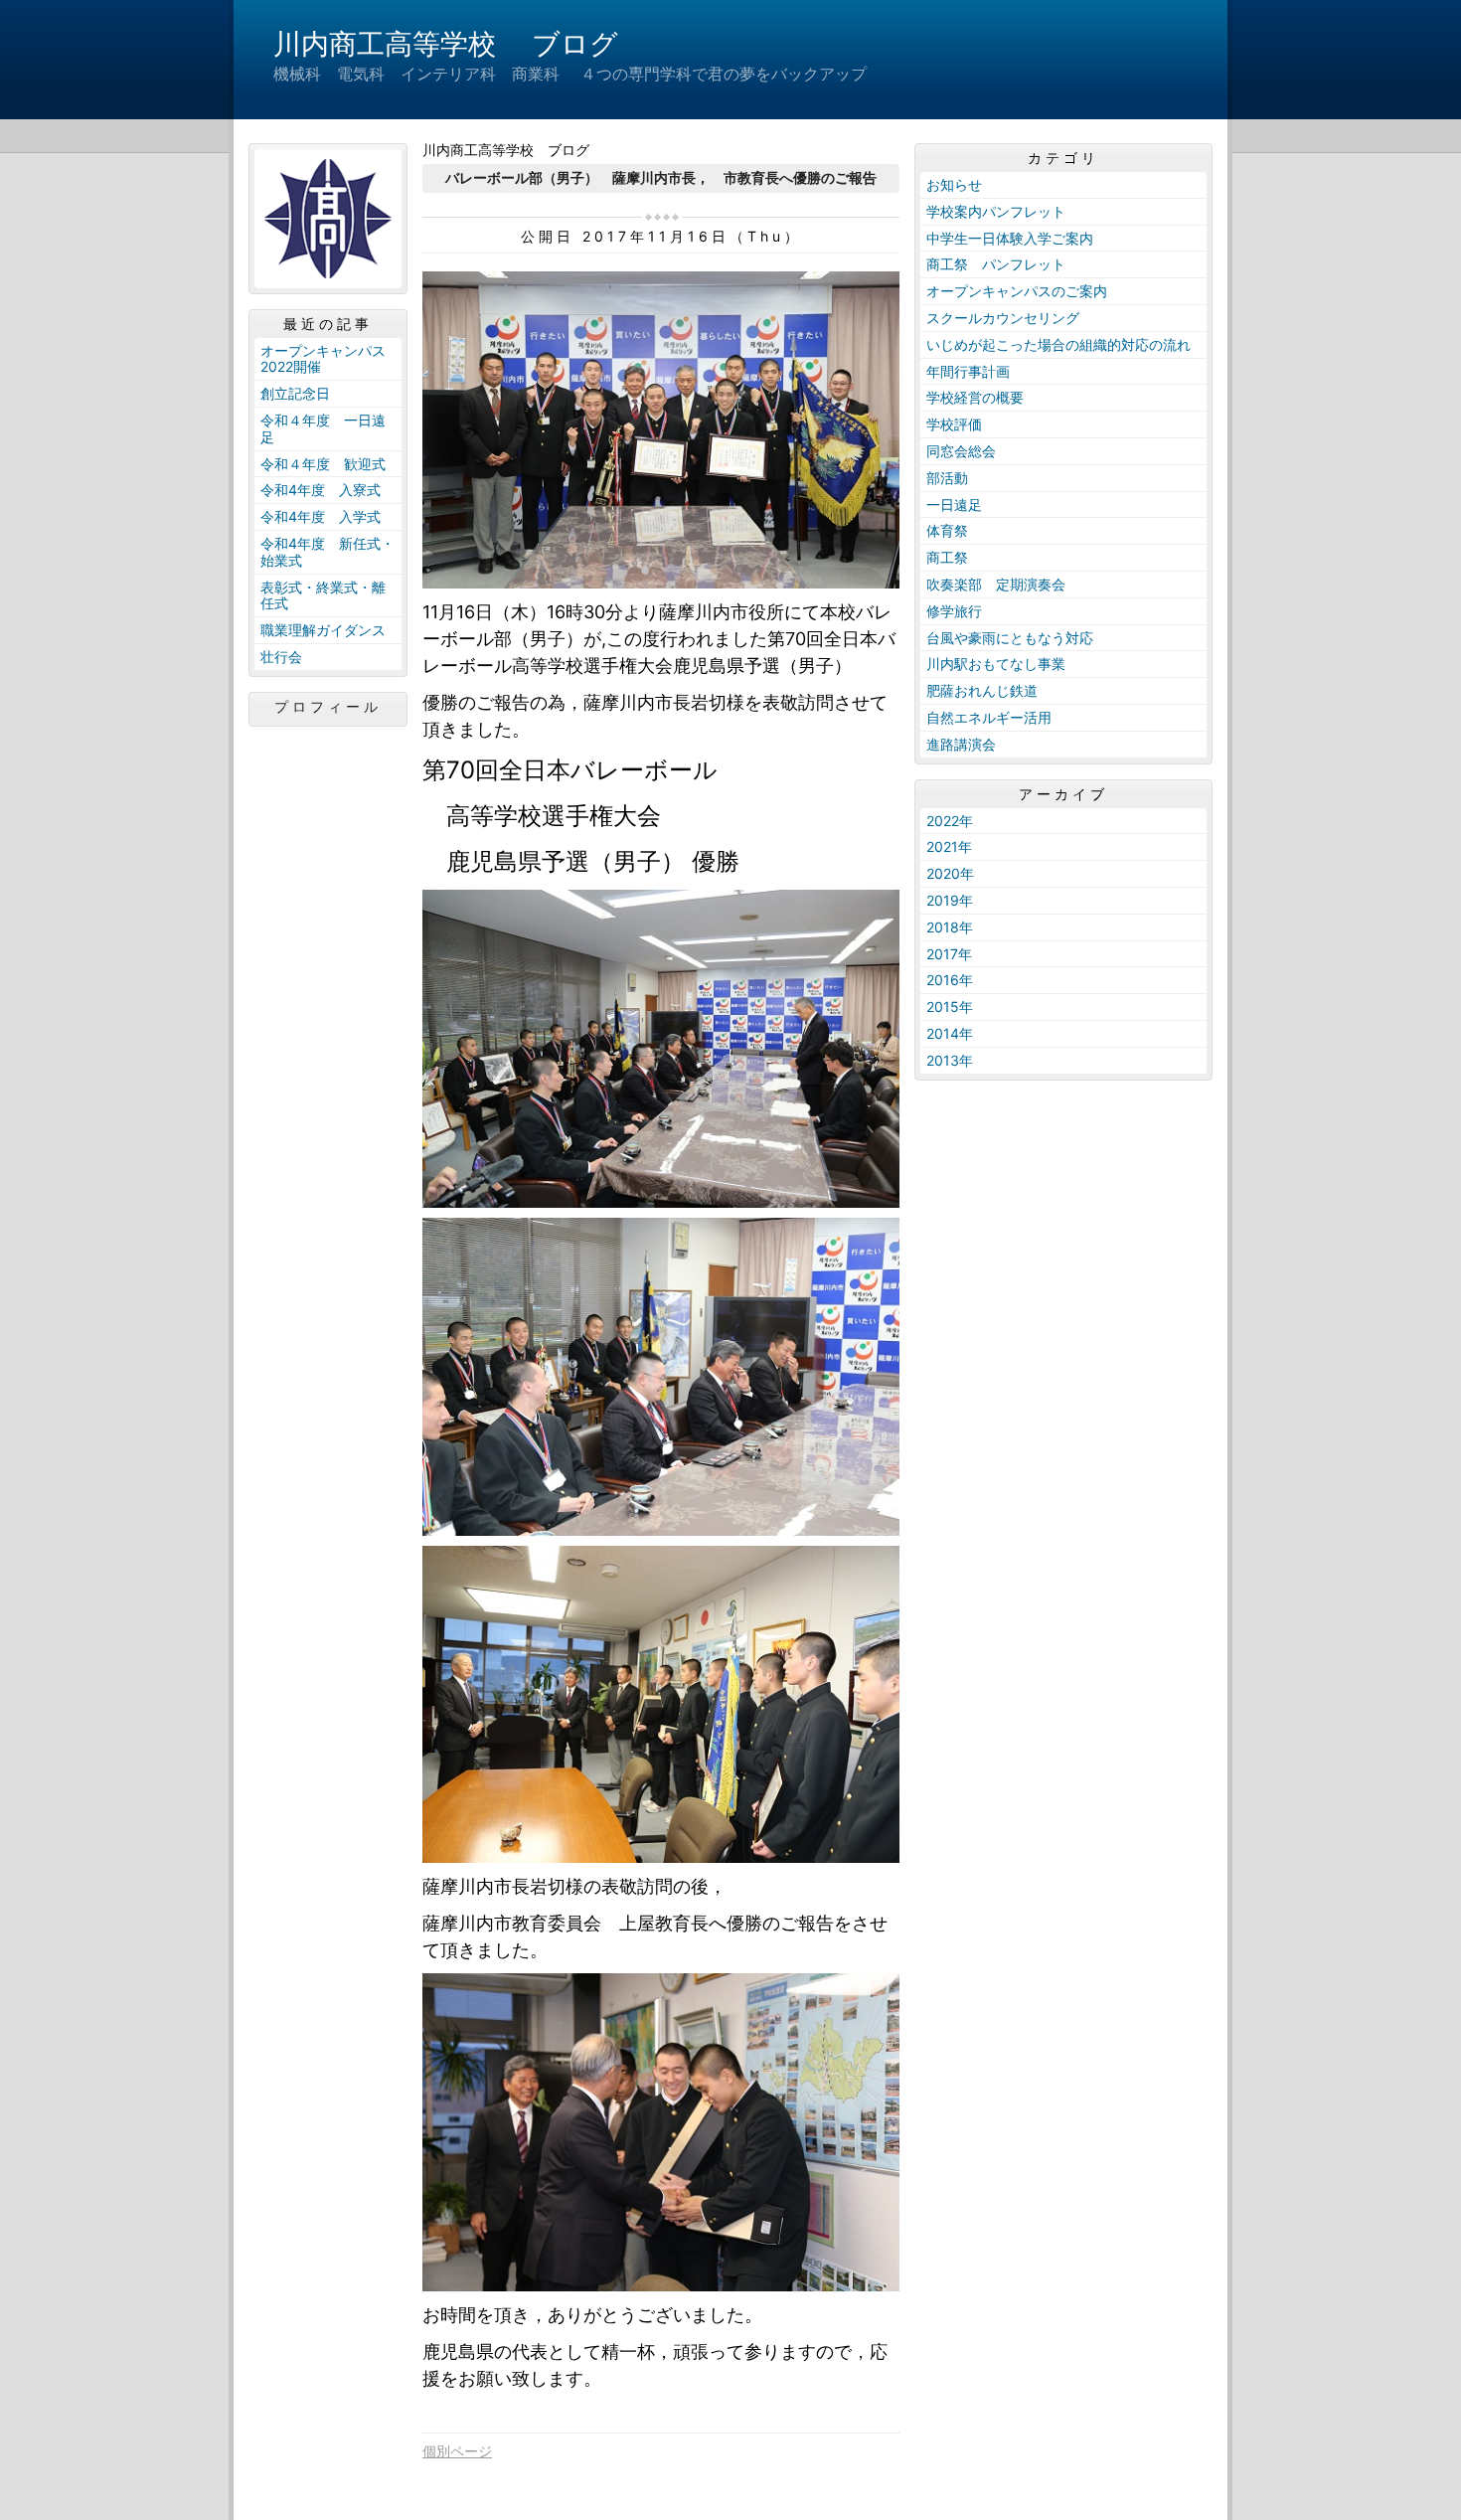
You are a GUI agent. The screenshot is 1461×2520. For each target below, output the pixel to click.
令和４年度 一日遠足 (323, 428)
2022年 (950, 821)
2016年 (950, 980)
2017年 (949, 954)
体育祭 (947, 530)
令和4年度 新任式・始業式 (327, 552)
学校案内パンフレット (996, 211)
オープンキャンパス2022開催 (323, 359)
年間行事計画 (968, 371)
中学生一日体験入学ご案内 (1010, 238)
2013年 (950, 1060)
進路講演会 (961, 744)
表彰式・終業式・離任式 (323, 595)
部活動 (947, 478)
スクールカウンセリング (1003, 318)
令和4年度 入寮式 (321, 490)
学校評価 (954, 424)
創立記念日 (295, 393)
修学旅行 (954, 611)
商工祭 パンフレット (996, 264)
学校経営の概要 (975, 397)
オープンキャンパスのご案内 (1017, 291)
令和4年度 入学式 (321, 516)
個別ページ (457, 2451)
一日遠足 (954, 504)
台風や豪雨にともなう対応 (1010, 638)
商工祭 (947, 557)
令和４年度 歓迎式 (323, 464)
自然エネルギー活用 (989, 717)
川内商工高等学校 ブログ (446, 44)
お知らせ (954, 184)
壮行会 (281, 657)
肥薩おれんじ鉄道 (982, 690)
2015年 (950, 1007)
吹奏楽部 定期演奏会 (996, 584)
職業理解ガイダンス (323, 630)
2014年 (950, 1033)
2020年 (950, 873)
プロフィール (328, 707)
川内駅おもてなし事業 (996, 664)
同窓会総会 (961, 451)
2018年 (950, 927)
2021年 (949, 846)
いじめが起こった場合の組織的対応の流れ (1058, 344)
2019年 (950, 900)
